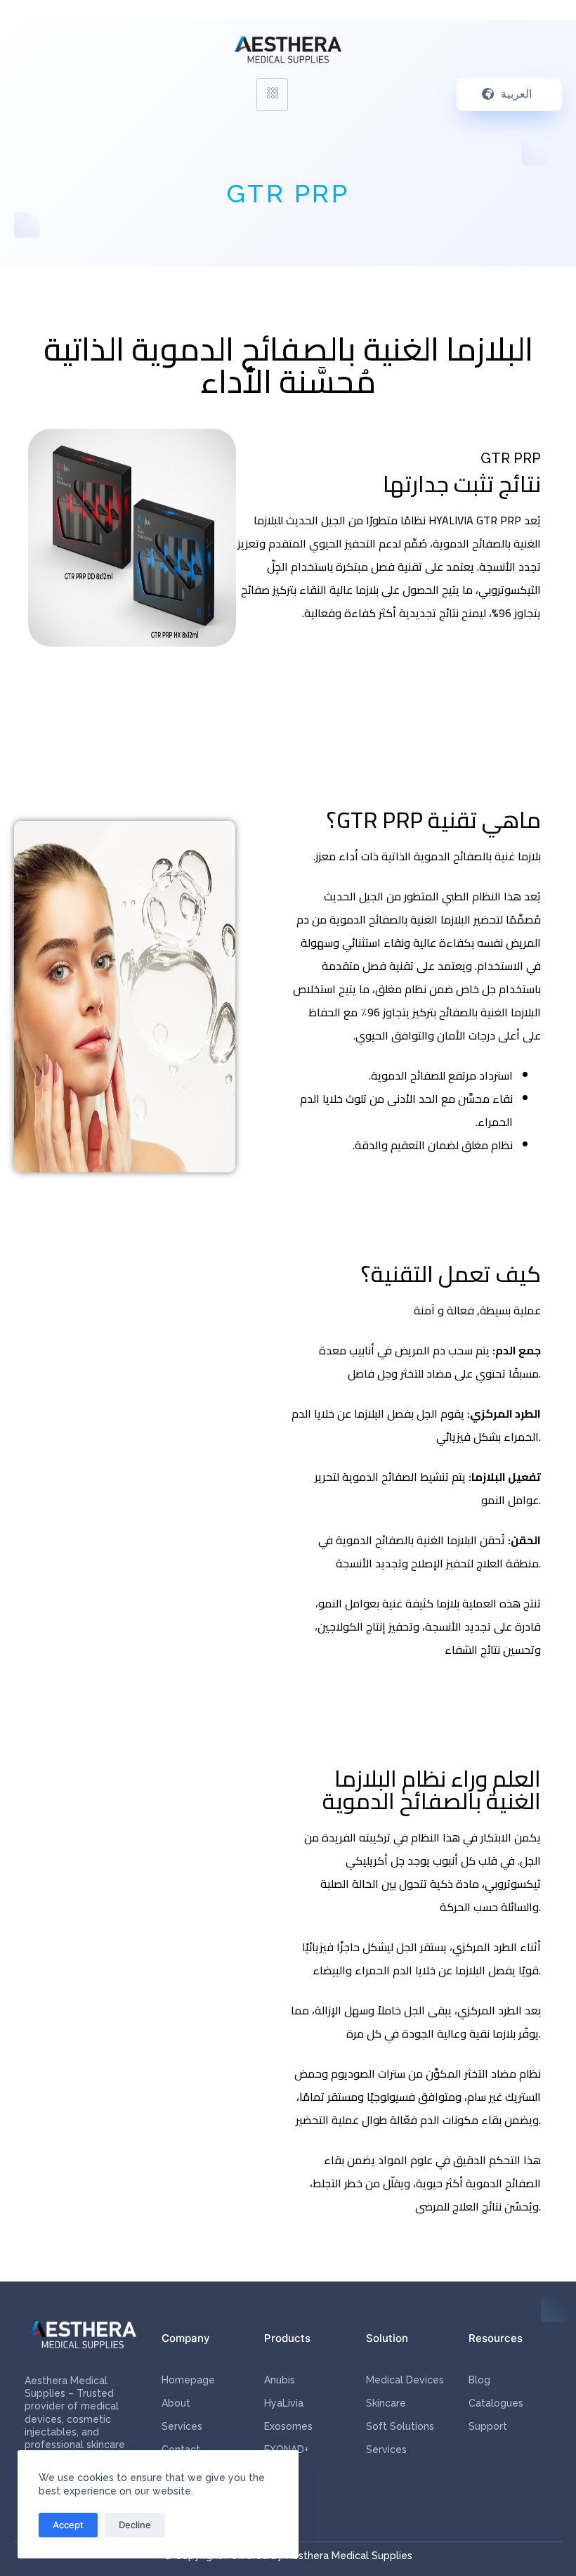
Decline (135, 2525)
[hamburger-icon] (272, 95)
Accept (68, 2525)
